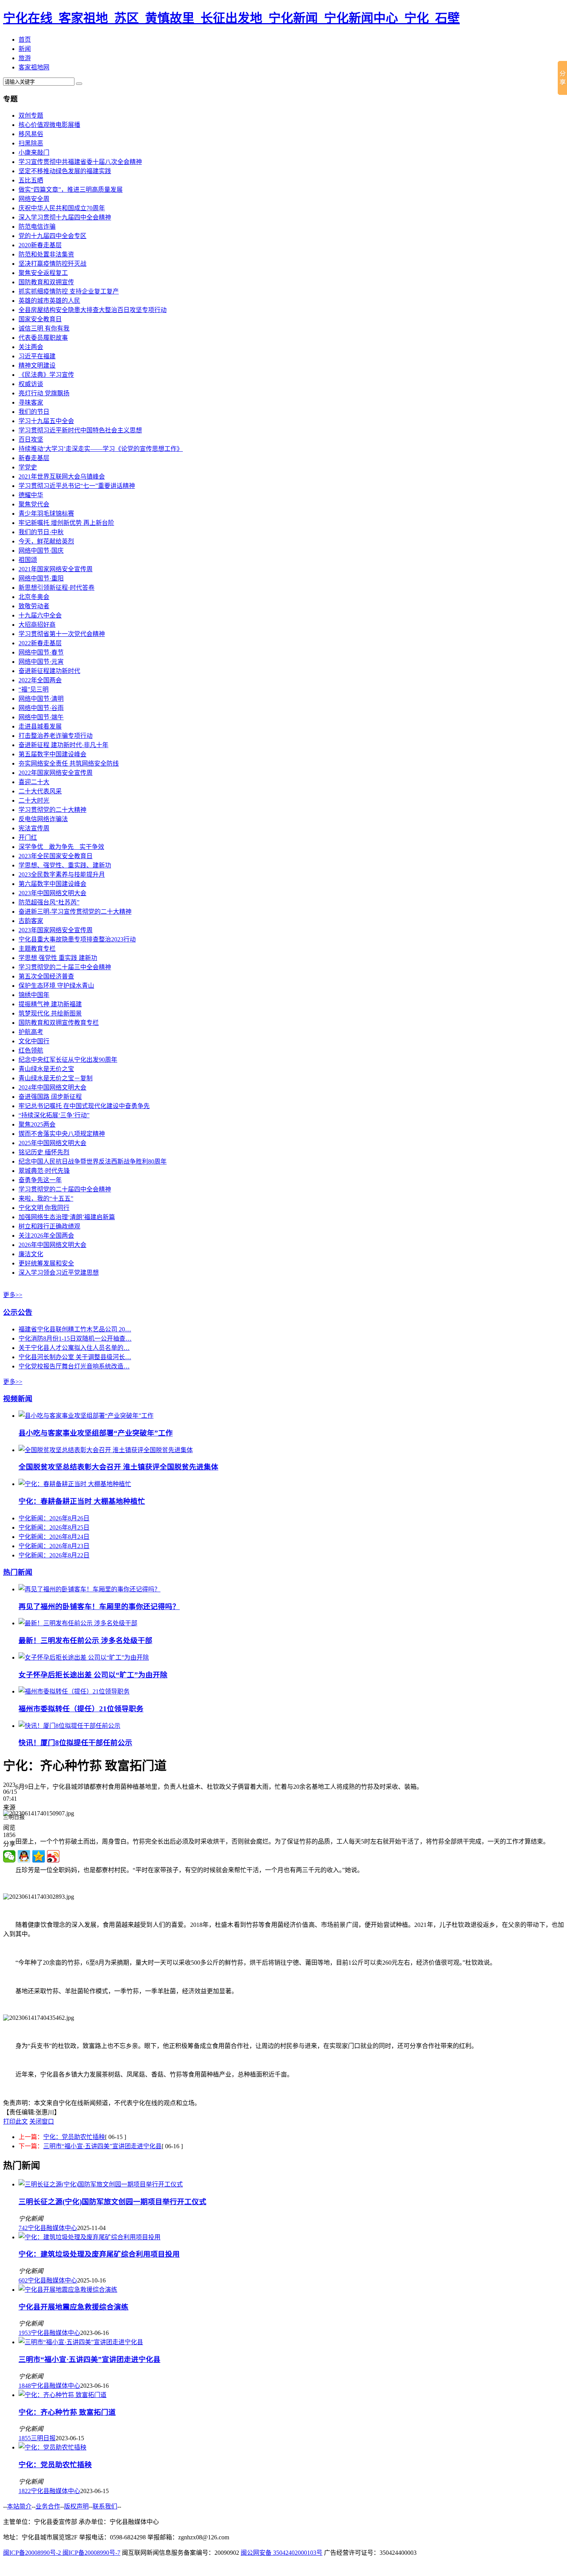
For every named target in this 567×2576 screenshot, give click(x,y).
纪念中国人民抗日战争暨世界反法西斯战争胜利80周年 (93, 1161)
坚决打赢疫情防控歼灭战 (52, 264)
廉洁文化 (31, 1254)
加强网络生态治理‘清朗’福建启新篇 (67, 1217)
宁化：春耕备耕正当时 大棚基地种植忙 (82, 1501)
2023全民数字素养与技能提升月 (62, 875)
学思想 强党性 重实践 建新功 (58, 958)
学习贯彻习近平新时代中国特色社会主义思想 (80, 430)
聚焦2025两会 (37, 1124)
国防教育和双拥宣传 (46, 282)
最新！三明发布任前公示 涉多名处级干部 (85, 1641)
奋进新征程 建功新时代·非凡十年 (63, 745)
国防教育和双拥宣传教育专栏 (59, 1023)
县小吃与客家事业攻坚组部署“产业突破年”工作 (96, 1433)
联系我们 (105, 2506)
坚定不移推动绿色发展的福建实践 (65, 171)
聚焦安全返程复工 (43, 273)
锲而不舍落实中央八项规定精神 (62, 1134)
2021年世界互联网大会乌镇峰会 (62, 477)
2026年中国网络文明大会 (52, 1245)
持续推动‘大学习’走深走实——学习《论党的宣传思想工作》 (101, 449)
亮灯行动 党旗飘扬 (44, 393)
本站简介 (19, 2506)
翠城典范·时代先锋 (44, 1171)
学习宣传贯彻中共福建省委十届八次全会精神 (80, 162)
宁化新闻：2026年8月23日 (54, 1546)
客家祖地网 (34, 67)
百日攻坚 (31, 439)
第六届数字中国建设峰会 (52, 884)
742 (23, 2228)
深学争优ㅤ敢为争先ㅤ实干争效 (61, 847)
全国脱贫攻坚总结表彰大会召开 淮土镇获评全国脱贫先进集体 (118, 1467)
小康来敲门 (34, 153)
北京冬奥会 (34, 597)
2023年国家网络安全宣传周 (56, 930)
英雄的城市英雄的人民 (49, 301)
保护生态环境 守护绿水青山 (56, 986)
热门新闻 (18, 1572)
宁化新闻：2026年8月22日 (54, 1555)
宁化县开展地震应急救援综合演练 (73, 2307)
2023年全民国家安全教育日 (56, 856)
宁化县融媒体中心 (52, 2228)
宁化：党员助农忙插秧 (74, 2137)
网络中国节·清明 (41, 699)
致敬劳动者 (34, 606)
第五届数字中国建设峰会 (52, 754)
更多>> (13, 1295)
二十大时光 (34, 800)
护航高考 (31, 1032)
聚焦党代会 (34, 504)
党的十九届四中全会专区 (52, 236)
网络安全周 (34, 199)
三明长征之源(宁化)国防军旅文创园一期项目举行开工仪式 (112, 2202)
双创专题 (31, 116)
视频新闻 (18, 1399)
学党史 (28, 467)
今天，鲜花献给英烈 (46, 541)
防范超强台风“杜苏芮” (49, 902)
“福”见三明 (34, 689)
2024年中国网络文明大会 (52, 1087)
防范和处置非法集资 (46, 254)
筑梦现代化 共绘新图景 (50, 1013)
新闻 (25, 49)
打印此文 (15, 2121)
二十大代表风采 (40, 791)
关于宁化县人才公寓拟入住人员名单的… (74, 1348)
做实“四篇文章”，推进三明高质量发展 (71, 190)
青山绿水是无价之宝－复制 (56, 1078)
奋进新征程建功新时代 (49, 671)
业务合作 (48, 2506)
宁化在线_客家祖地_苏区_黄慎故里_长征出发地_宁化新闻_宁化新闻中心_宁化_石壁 (231, 18)
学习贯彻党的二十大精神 (52, 810)
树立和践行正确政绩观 (49, 1226)
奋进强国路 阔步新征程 (50, 1097)
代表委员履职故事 (43, 338)
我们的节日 (34, 412)
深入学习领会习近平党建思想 (59, 1273)
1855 (25, 2438)
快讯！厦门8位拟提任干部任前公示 (75, 1743)
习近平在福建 (37, 356)
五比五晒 (31, 180)
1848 (25, 2386)
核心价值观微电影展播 (49, 125)
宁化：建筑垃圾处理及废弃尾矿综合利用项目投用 (99, 2254)
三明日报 (43, 2438)
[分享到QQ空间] (39, 1856)
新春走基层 (34, 458)
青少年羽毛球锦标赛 (46, 514)
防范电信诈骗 (37, 227)
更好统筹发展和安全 (46, 1263)
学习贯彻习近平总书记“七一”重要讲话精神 (77, 486)
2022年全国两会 (40, 680)
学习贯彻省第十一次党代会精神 (62, 634)
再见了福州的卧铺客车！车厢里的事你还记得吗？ (99, 1607)
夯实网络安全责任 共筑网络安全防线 (69, 763)
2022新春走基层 (40, 643)
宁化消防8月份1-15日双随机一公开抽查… (75, 1339)
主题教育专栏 (37, 949)
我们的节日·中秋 (41, 532)
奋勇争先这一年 (40, 1180)
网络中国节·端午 (41, 717)
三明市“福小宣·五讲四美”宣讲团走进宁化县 (102, 2146)
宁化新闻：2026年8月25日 (54, 1528)
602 (23, 2280)
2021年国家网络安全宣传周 (56, 569)
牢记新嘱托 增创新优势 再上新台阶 (66, 523)
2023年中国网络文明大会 (52, 893)
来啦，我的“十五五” (46, 1199)
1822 (25, 2491)
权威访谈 (31, 384)
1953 (25, 2333)
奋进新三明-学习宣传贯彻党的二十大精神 (75, 912)
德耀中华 (31, 495)
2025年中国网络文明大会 (52, 1143)
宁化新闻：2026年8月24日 (54, 1537)
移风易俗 (31, 134)
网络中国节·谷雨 (41, 708)
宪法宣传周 (34, 828)
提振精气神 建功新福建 (50, 1004)
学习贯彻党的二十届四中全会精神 (65, 1189)
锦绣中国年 (34, 995)
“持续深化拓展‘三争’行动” (54, 1115)
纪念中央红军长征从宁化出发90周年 (68, 1060)
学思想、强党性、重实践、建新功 (65, 865)
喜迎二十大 (34, 782)
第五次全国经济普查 (46, 976)
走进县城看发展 (40, 726)
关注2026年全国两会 (46, 1236)
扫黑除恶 (31, 143)
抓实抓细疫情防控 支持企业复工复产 (69, 291)
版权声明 (76, 2506)
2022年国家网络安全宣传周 (56, 773)
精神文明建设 (37, 365)
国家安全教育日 (40, 319)
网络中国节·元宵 (41, 662)
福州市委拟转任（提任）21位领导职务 (81, 1709)
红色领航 (31, 1050)
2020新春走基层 (40, 245)
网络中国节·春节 (41, 652)
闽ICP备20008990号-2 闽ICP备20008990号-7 (62, 2553)
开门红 (28, 838)
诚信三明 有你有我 (44, 328)
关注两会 (31, 347)
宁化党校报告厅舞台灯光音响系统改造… (74, 1366)
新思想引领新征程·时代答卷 (57, 588)
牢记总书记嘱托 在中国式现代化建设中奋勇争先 (84, 1106)
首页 (25, 40)
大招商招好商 (37, 625)
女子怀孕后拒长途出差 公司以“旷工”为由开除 (93, 1675)
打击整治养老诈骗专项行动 (56, 736)
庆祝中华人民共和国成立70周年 (62, 208)
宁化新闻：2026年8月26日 (54, 1518)
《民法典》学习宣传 (46, 375)
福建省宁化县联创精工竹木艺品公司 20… (75, 1329)
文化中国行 (34, 1041)
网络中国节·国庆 (41, 551)
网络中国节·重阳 (41, 578)
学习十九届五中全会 (46, 421)
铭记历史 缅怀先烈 (44, 1152)
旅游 (25, 58)
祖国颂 (28, 560)
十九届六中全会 (40, 615)
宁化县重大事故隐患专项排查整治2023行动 (77, 939)
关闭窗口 (42, 2121)
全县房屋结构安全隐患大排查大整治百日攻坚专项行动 (93, 310)
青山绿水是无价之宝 (46, 1069)
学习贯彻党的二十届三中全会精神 (65, 967)
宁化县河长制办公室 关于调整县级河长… (75, 1357)
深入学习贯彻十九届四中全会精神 (65, 217)
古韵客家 (31, 921)
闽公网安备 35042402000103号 (282, 2553)
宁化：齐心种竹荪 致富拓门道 (67, 2412)
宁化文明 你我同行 (44, 1208)
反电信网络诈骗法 (43, 819)
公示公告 (18, 1312)
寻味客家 (31, 402)
